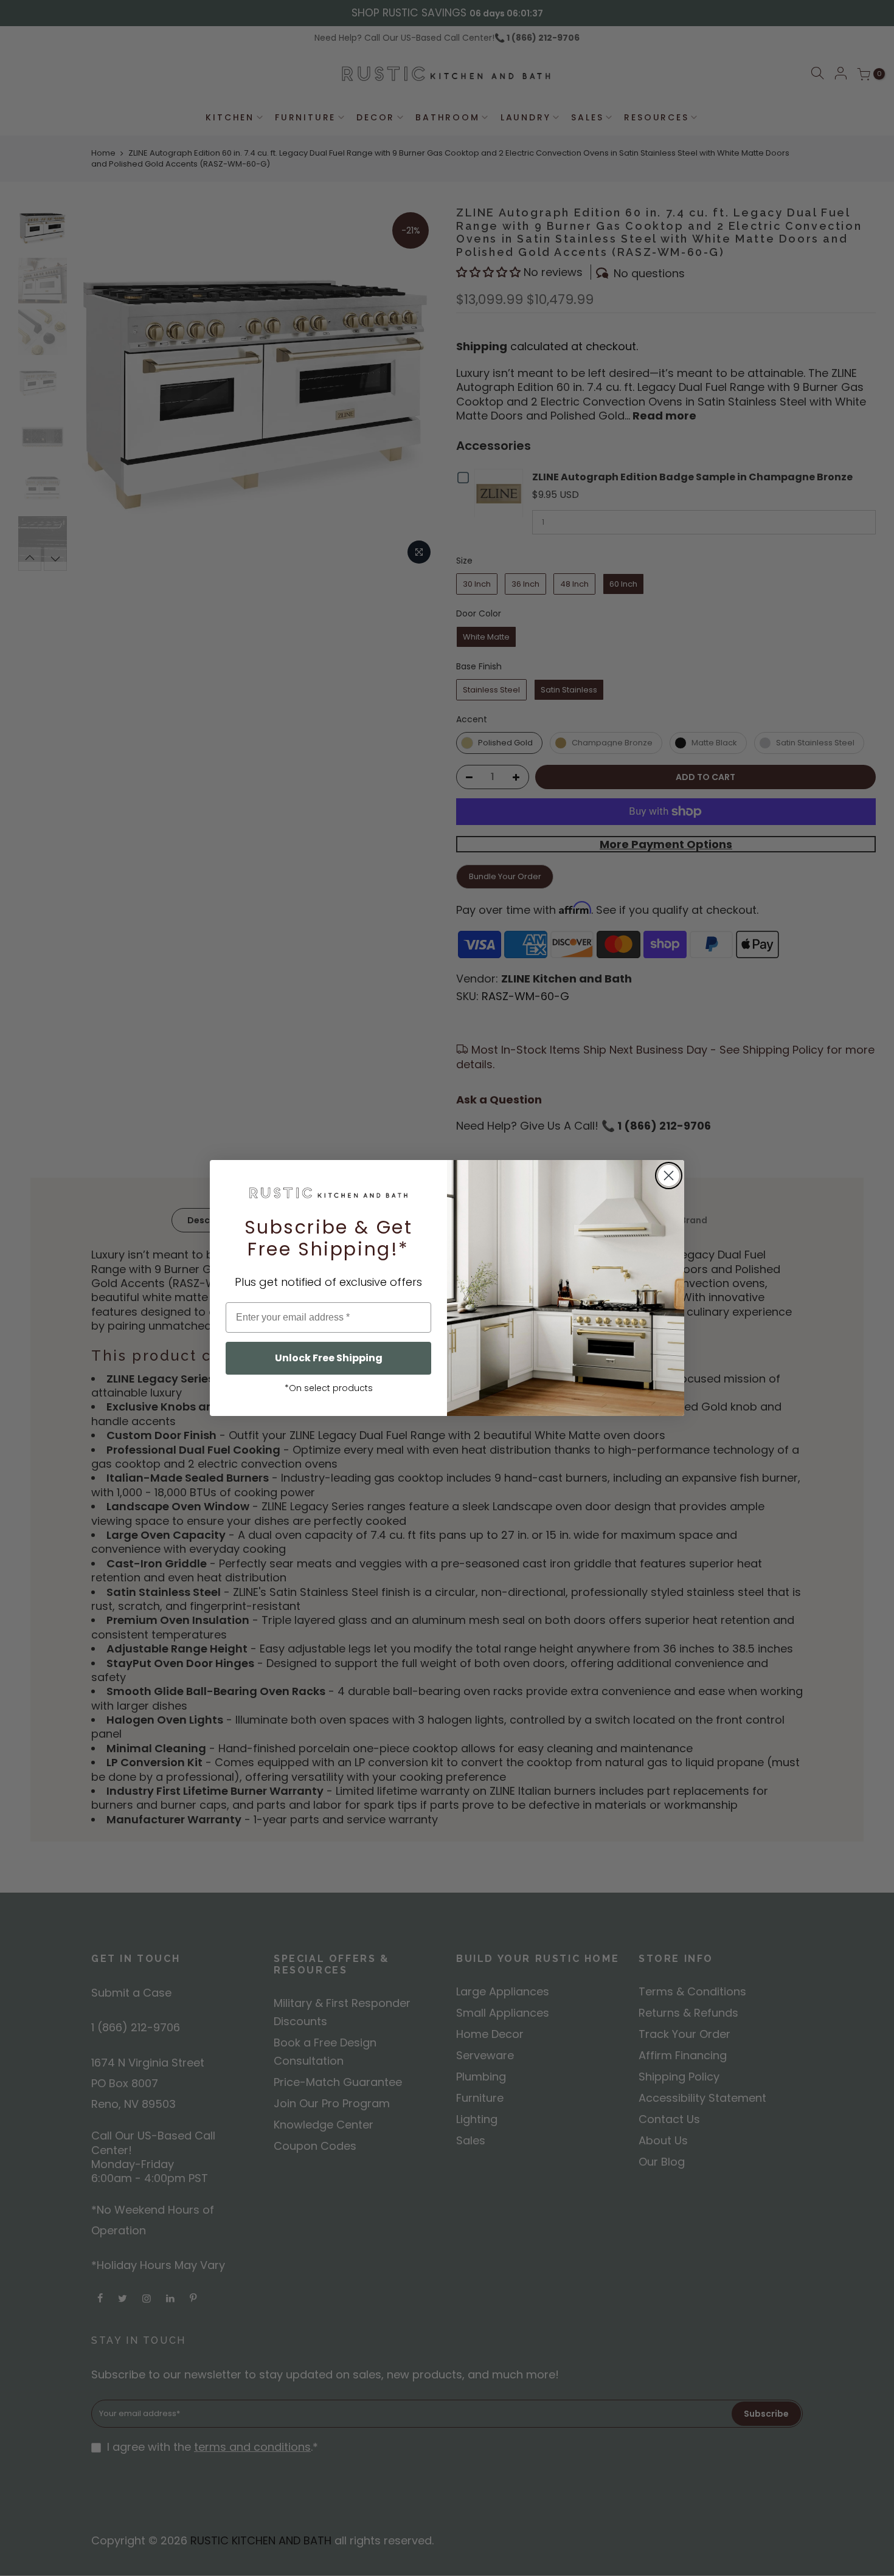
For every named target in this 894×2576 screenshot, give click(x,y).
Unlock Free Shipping (329, 1358)
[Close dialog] (669, 1176)
